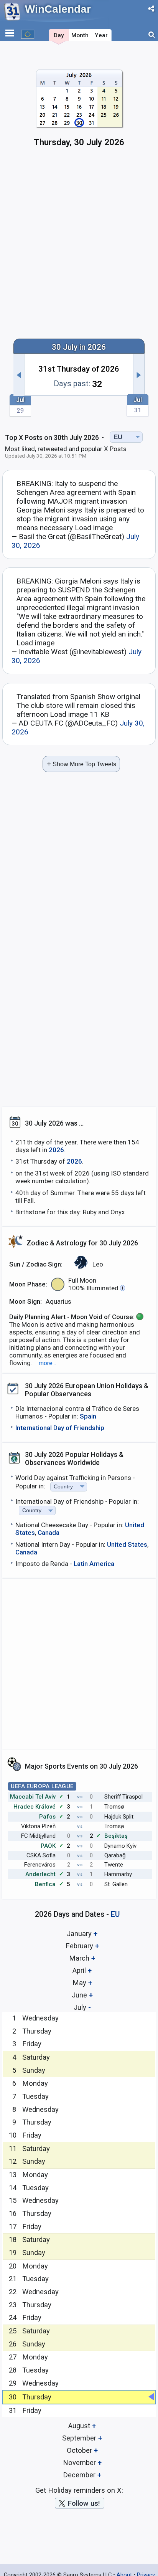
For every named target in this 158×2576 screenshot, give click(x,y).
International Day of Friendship (60, 1428)
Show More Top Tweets (81, 764)
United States (127, 1544)
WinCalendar (58, 9)
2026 (56, 1150)
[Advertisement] (79, 246)
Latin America (94, 1564)
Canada (49, 1533)
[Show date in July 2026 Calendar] (79, 111)
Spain (88, 1416)
